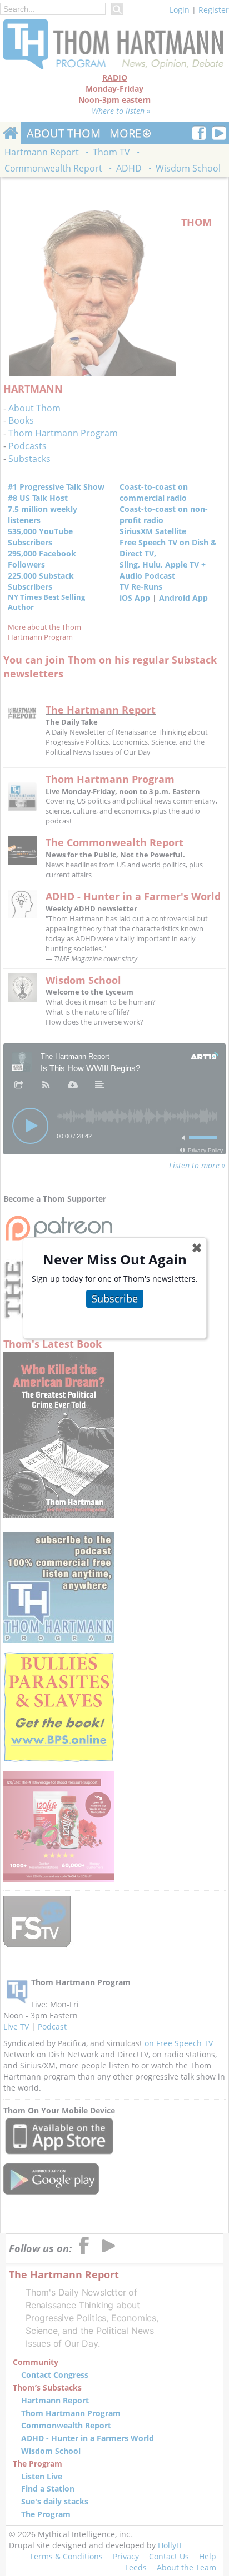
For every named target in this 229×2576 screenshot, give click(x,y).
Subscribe (115, 1298)
